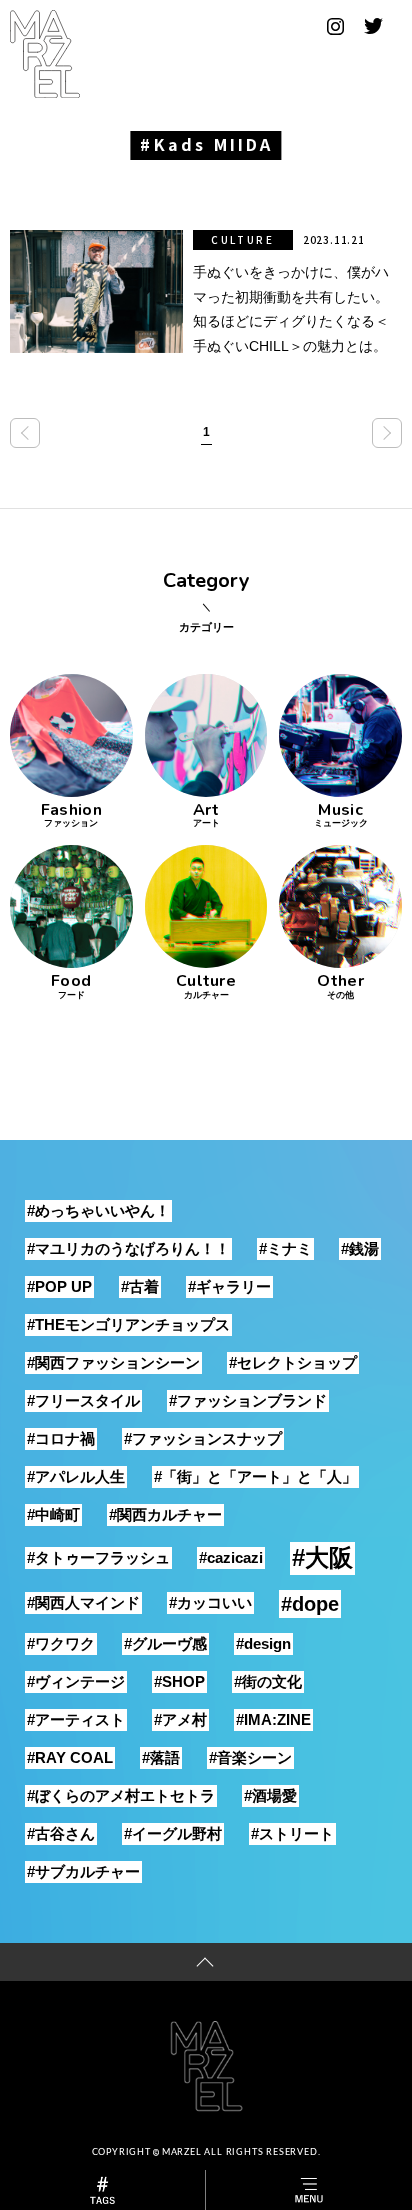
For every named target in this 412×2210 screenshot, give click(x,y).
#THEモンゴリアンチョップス (128, 1324)
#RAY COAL (70, 1757)
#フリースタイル (83, 1400)
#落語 (161, 1757)
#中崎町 (53, 1514)
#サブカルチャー (83, 1871)
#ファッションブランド (248, 1400)
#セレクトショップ (293, 1362)
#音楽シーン (250, 1757)
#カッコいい (210, 1602)
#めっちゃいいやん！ (98, 1210)
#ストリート (292, 1833)
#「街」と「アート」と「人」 (255, 1476)
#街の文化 (268, 1681)
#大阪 (322, 1557)
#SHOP (179, 1681)
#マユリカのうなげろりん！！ (128, 1248)
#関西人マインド (83, 1602)
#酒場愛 (270, 1795)
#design (263, 1643)
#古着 (140, 1286)
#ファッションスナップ (203, 1438)
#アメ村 (180, 1719)
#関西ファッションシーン (113, 1362)
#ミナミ (285, 1248)
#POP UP (59, 1286)
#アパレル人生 (76, 1476)
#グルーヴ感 (165, 1643)
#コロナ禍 (61, 1438)
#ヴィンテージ (76, 1681)
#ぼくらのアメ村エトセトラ (121, 1795)
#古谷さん (61, 1833)
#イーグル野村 (173, 1833)
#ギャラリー (229, 1286)
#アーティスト (76, 1719)
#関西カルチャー (165, 1514)
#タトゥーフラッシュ (98, 1557)
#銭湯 (360, 1248)
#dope (310, 1604)
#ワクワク (61, 1643)
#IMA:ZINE (273, 1719)
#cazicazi (231, 1557)
